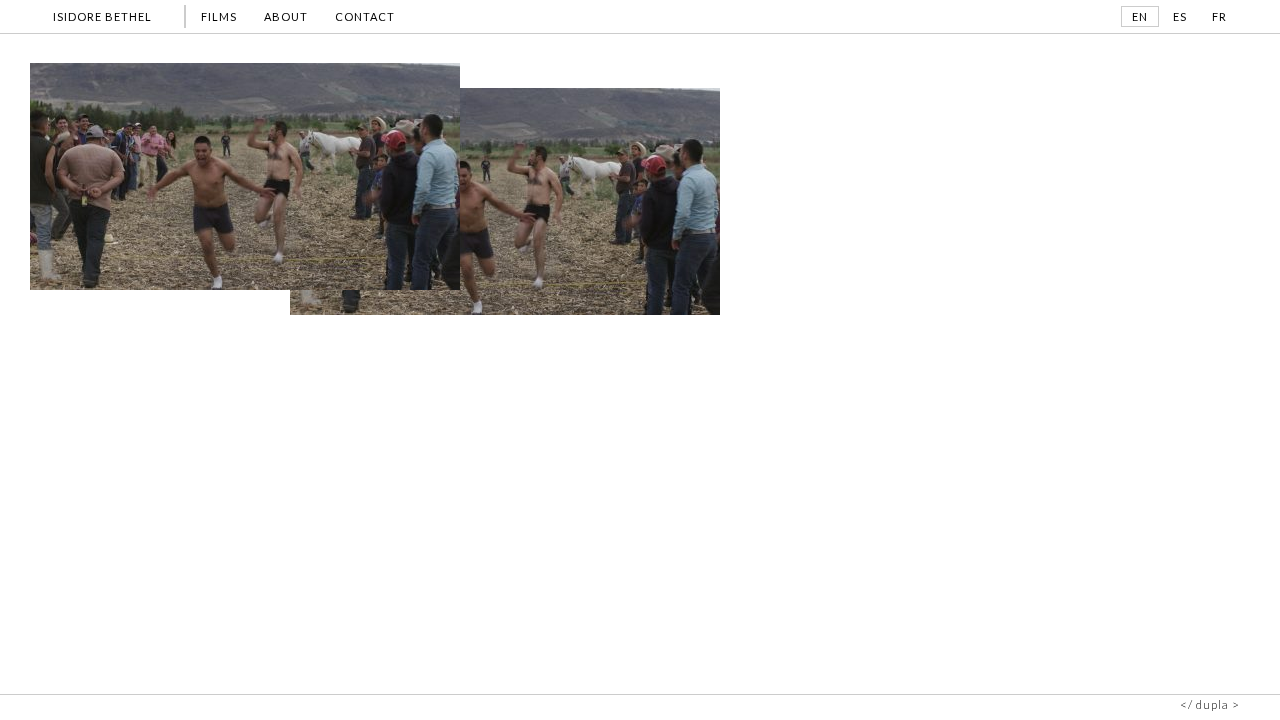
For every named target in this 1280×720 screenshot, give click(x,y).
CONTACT (365, 16)
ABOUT (286, 16)
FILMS (219, 16)
